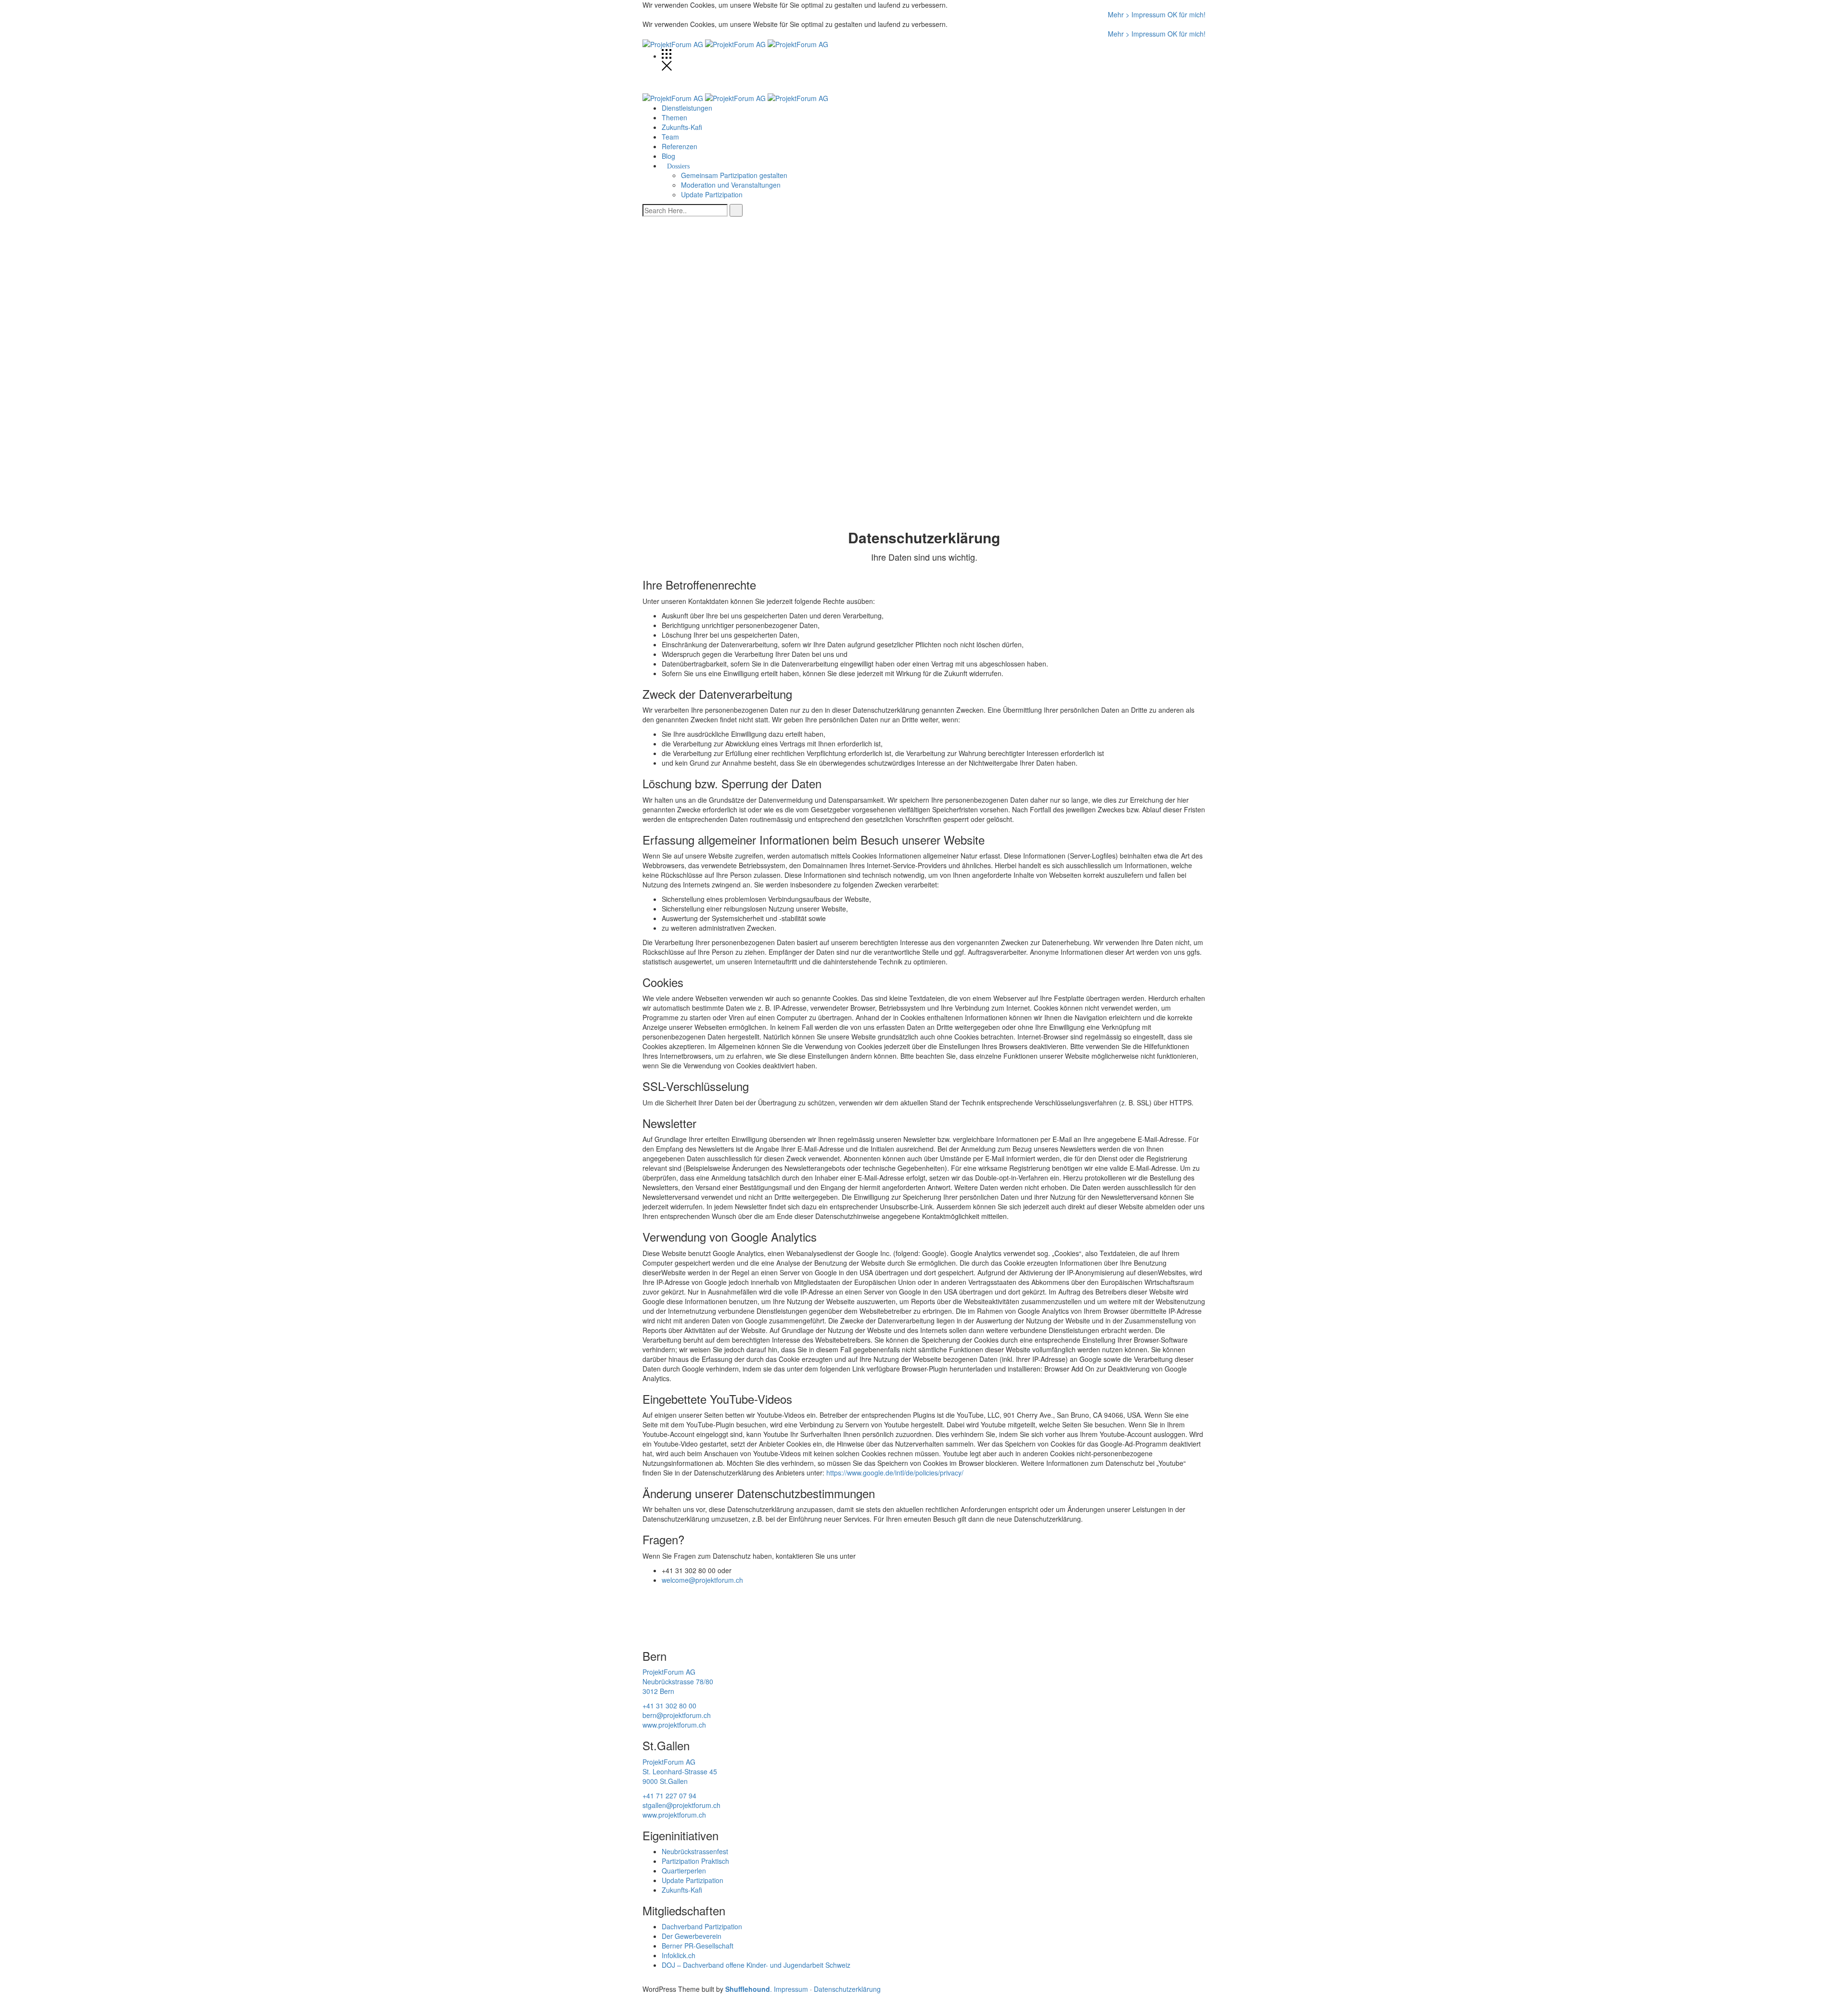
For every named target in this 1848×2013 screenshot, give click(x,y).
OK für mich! (1187, 14)
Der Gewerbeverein (692, 1936)
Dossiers (678, 167)
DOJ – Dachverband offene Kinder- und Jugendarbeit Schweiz (756, 1965)
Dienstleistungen (687, 108)
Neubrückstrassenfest (695, 1851)
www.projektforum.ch (674, 1725)
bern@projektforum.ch (677, 1715)
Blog (668, 156)
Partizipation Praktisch (695, 1861)
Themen (674, 117)
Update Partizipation (712, 194)
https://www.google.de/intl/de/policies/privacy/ (895, 1473)
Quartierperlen (684, 1871)
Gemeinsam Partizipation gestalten (734, 175)
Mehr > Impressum (1138, 14)
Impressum (791, 1989)
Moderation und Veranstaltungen (731, 185)
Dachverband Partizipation (702, 1926)
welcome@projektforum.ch (702, 1580)
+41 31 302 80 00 (669, 1705)
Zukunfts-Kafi (682, 127)
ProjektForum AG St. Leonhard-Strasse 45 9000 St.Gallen (680, 1771)
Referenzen (680, 146)
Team (670, 137)
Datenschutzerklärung (847, 1989)
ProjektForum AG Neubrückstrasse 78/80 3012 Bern (678, 1681)
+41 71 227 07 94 (669, 1795)
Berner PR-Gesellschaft (698, 1946)
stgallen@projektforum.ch (681, 1805)
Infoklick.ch (679, 1955)
